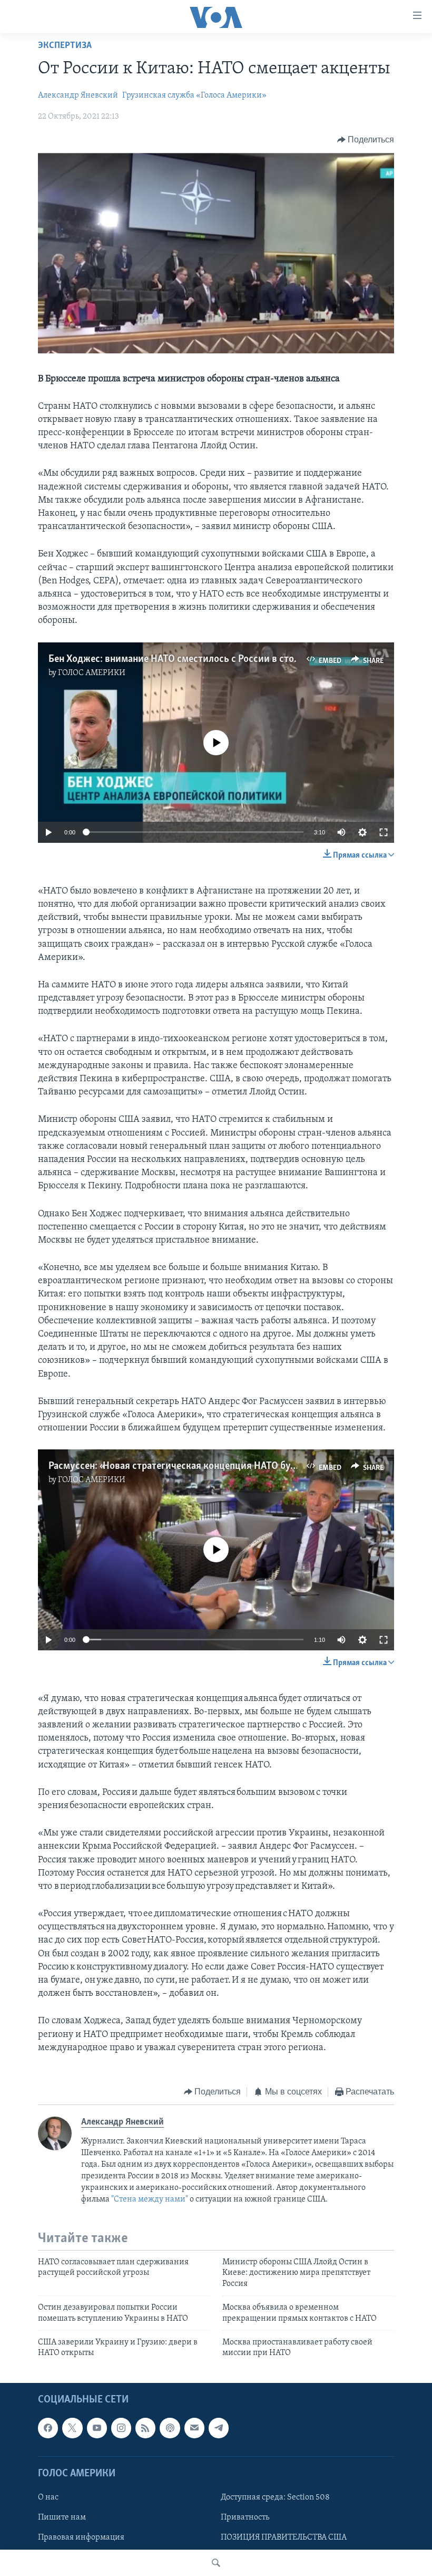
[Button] (366, 140)
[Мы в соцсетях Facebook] (48, 2428)
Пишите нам (62, 2517)
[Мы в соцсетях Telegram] (219, 2428)
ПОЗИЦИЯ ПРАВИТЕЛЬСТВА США (284, 2537)
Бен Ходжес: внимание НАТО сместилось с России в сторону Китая (196, 659)
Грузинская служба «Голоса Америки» (194, 95)
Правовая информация (81, 2537)
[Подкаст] (170, 2428)
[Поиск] (216, 2563)
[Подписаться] (194, 2428)
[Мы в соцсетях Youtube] (97, 2428)
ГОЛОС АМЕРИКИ (92, 673)
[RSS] (145, 2428)
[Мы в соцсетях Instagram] (121, 2428)
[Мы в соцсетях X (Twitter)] (72, 2428)
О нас (48, 2497)
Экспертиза (65, 46)
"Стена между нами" (150, 2199)
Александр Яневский (78, 95)
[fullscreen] (384, 832)
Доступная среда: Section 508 (275, 2497)
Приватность (245, 2517)
